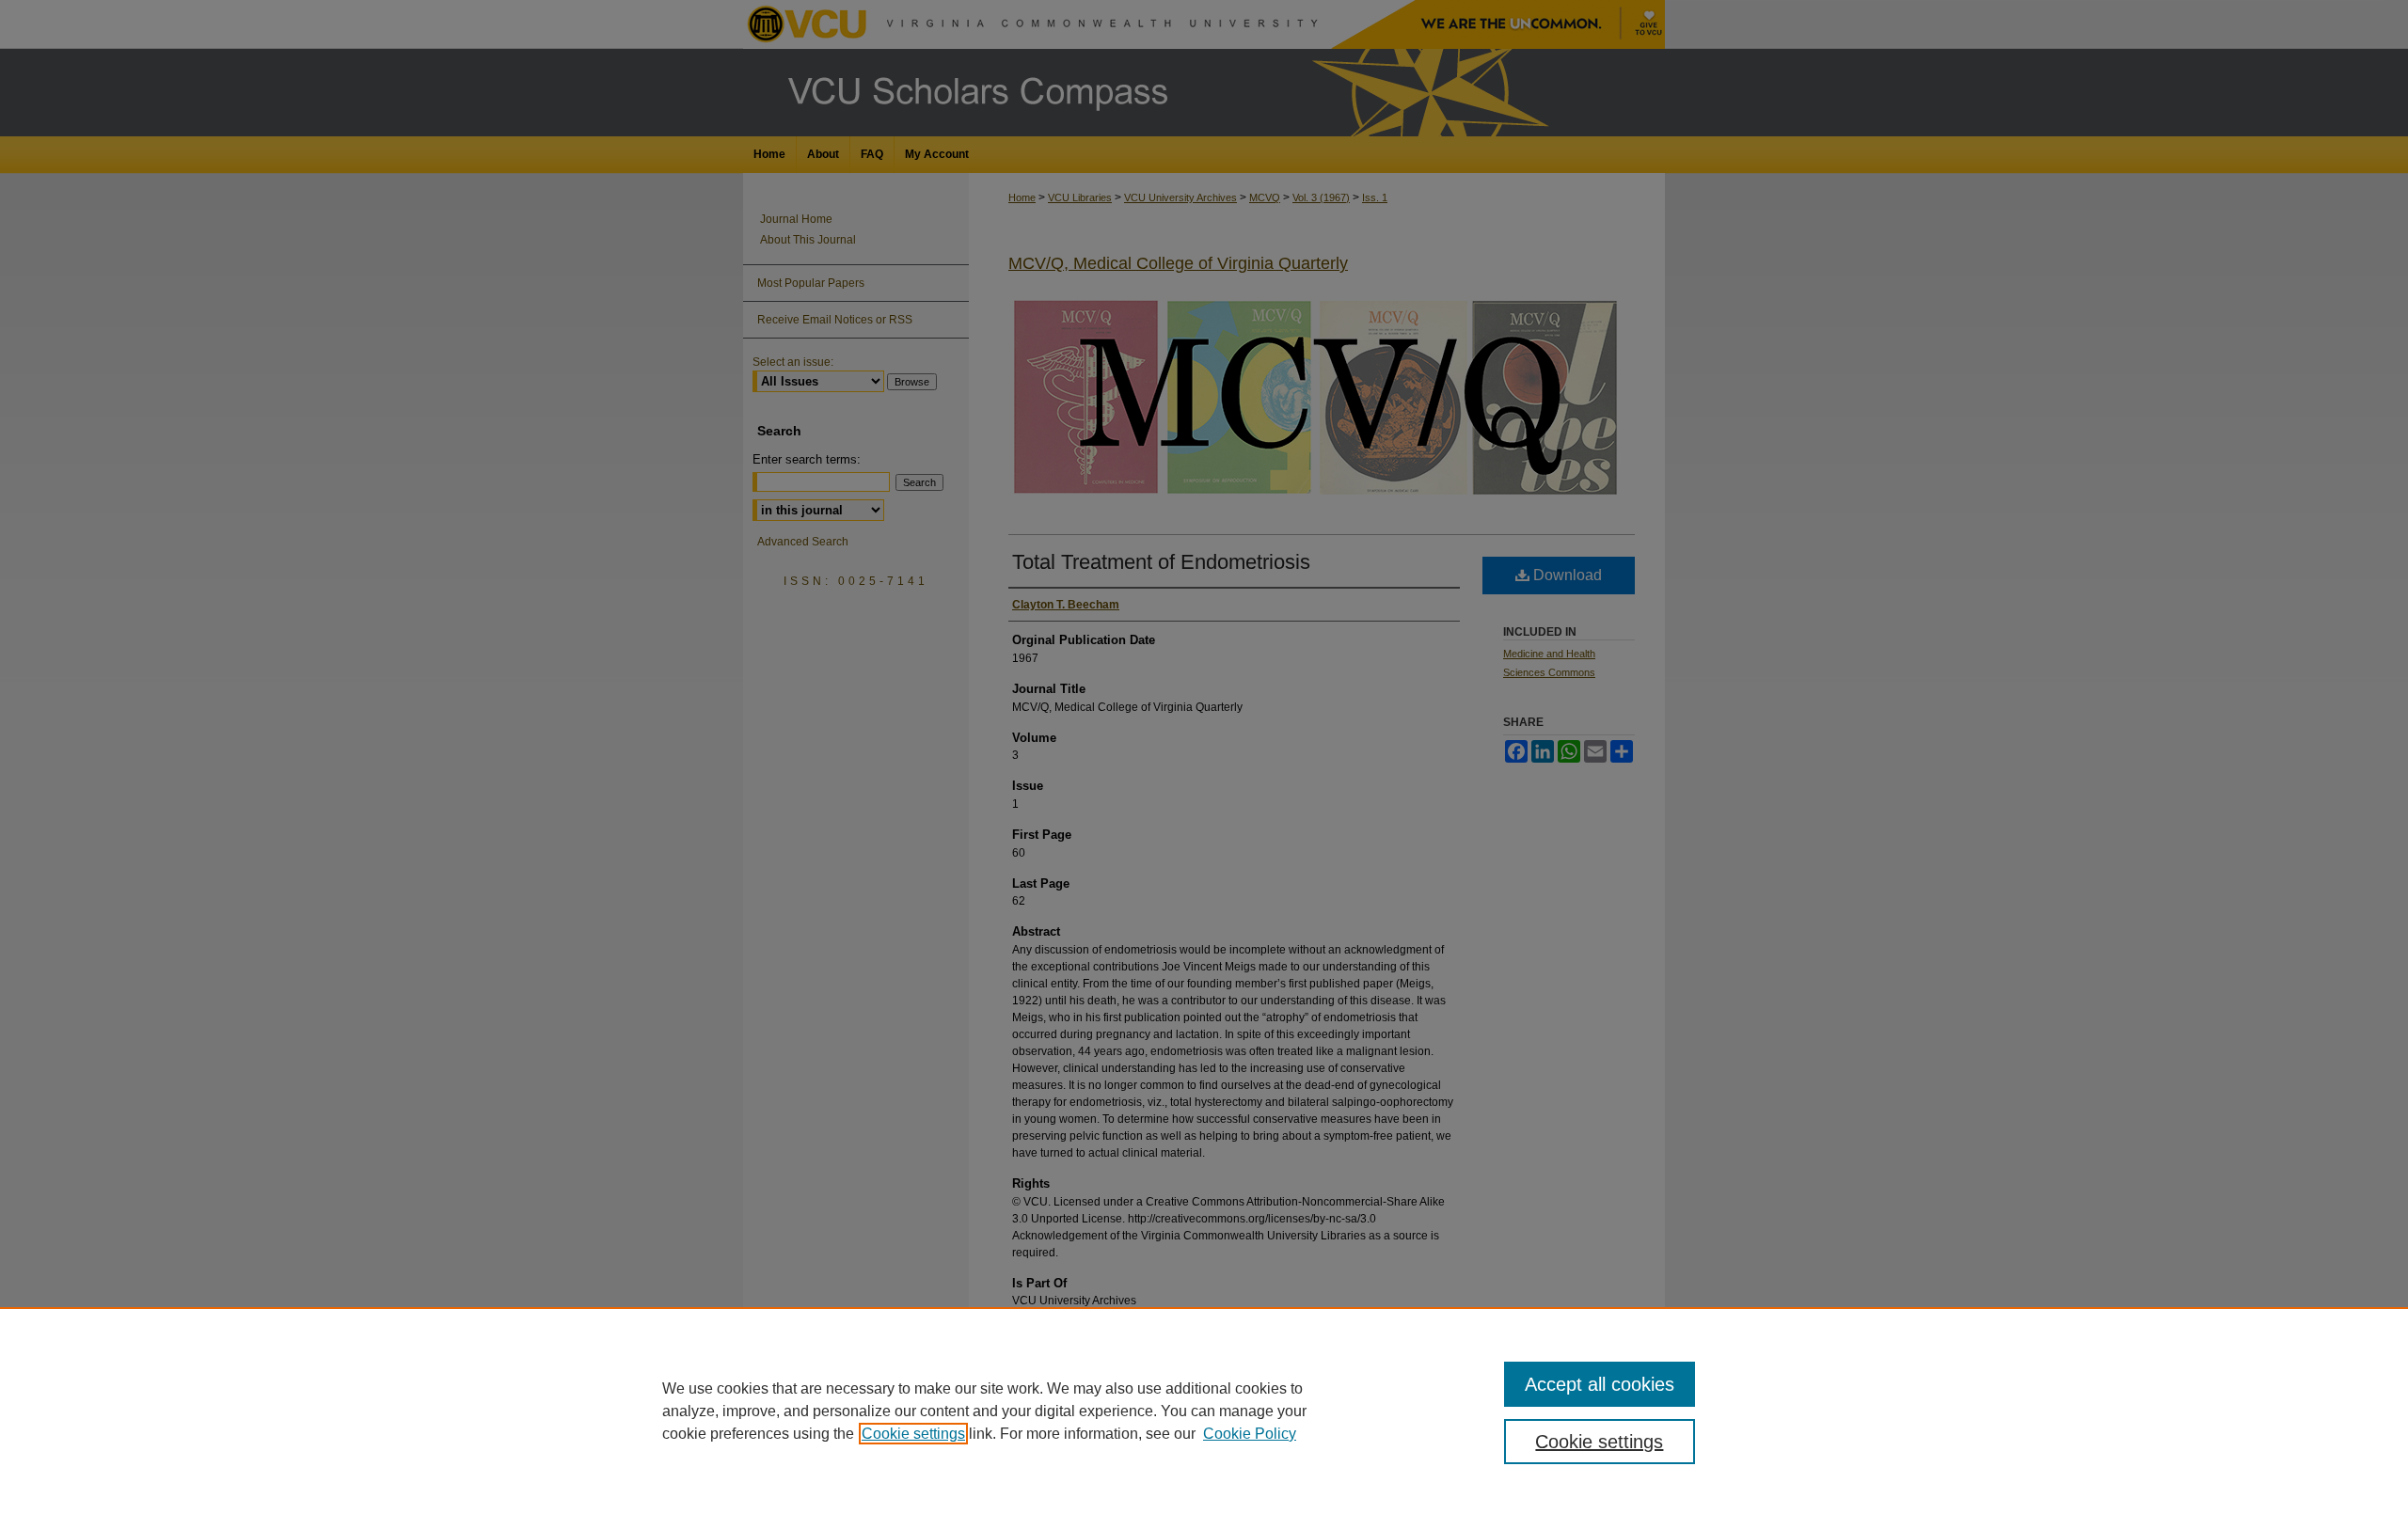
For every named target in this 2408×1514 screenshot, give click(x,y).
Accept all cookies (1600, 1384)
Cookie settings (913, 1434)
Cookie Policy (1250, 1434)
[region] (1204, 1411)
